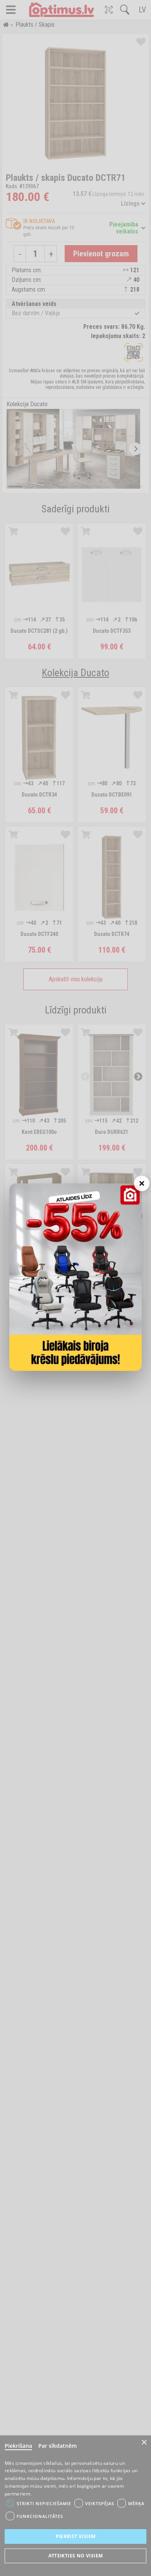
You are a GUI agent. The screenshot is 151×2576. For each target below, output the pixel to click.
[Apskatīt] (75, 1277)
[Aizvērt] (142, 1183)
